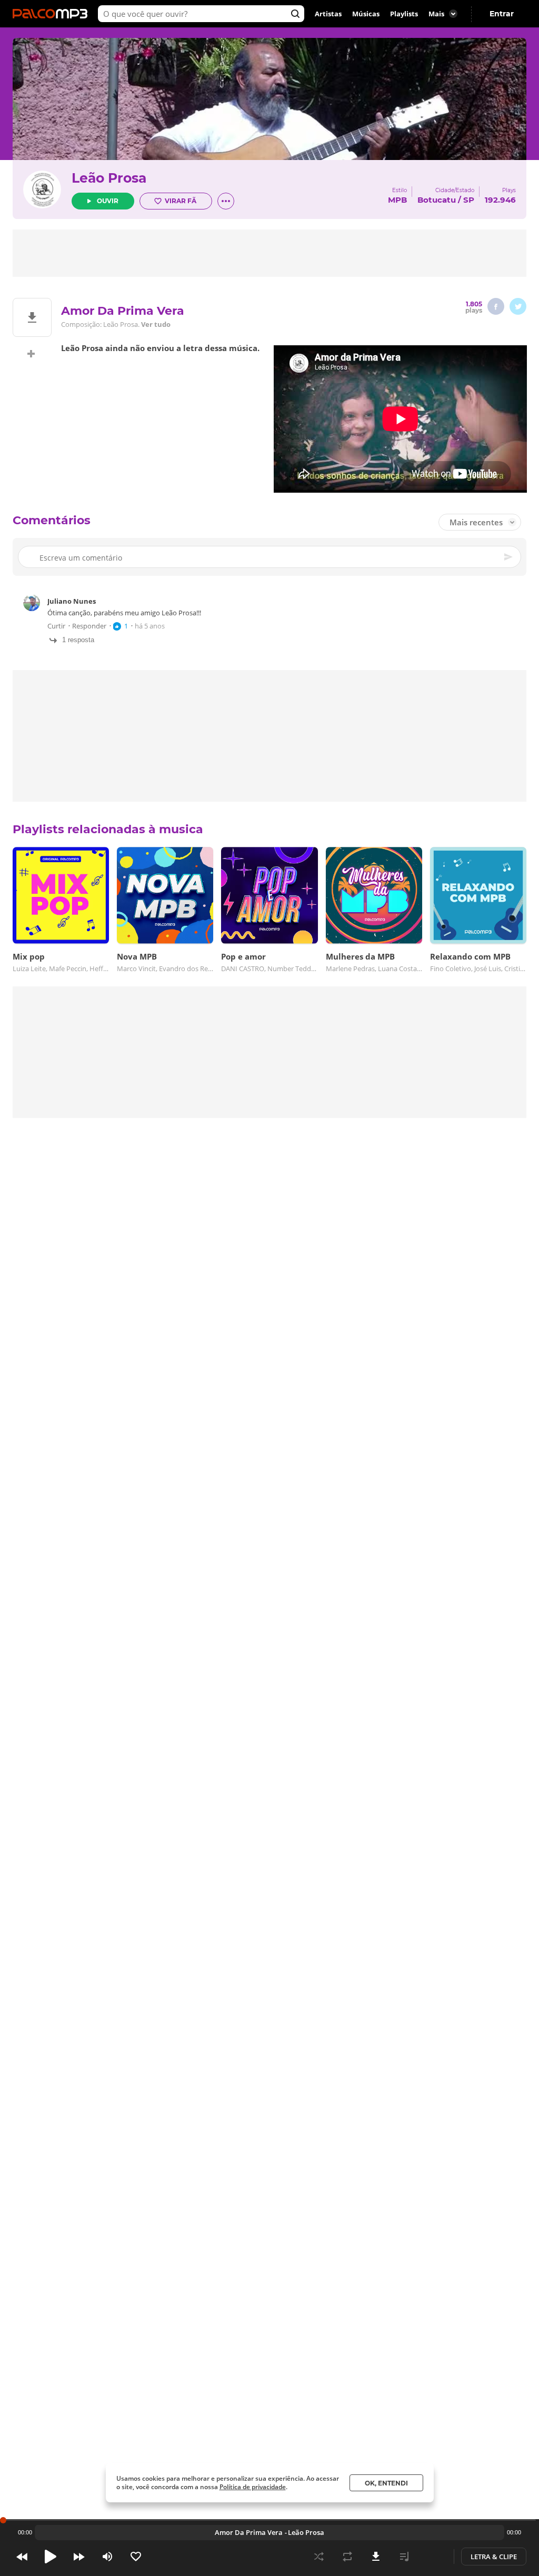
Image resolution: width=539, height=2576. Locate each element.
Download (376, 2557)
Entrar (502, 14)
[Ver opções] (226, 201)
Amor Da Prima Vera (249, 2532)
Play (51, 2557)
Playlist (404, 2557)
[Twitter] (518, 306)
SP (469, 200)
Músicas (366, 14)
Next (79, 2557)
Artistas (328, 14)
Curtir (56, 626)
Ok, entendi (386, 2483)
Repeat (347, 2557)
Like (136, 2557)
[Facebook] (496, 306)
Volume (107, 2557)
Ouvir (108, 201)
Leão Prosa (109, 178)
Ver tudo (156, 324)
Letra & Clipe (494, 2557)
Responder (89, 626)
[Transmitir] (433, 2557)
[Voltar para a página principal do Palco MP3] (53, 14)
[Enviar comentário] (509, 557)
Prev (22, 2557)
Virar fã (181, 201)
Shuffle (319, 2557)
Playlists (404, 14)
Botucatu (437, 200)
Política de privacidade (253, 2487)
